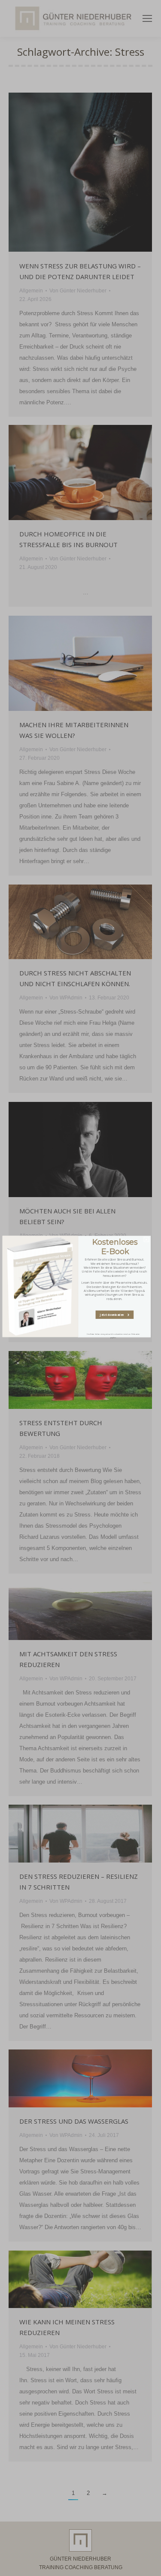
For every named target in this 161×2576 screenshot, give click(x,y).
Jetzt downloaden (114, 1315)
